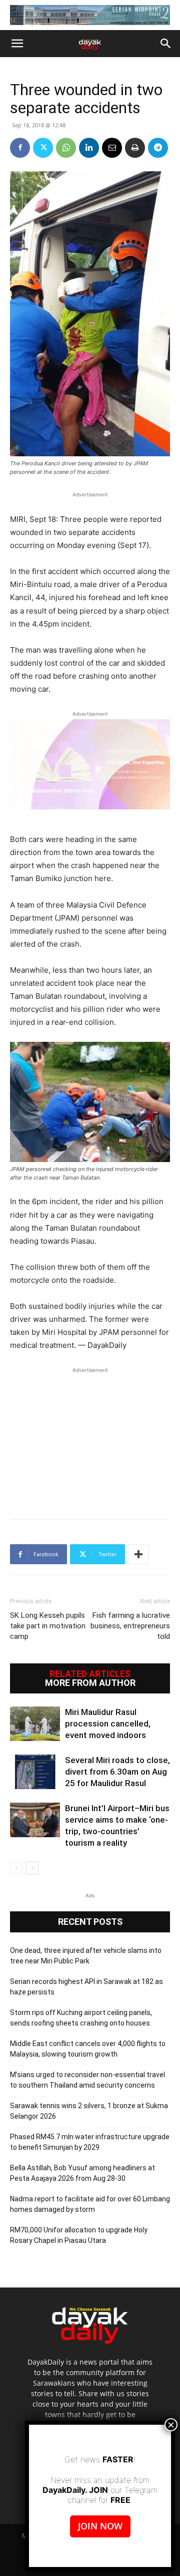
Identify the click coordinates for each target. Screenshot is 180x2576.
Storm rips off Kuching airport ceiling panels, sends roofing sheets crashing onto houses (81, 2018)
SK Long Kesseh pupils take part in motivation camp (48, 1626)
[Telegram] (158, 148)
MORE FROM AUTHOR (90, 1683)
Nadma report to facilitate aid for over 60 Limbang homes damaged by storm (90, 2204)
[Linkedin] (89, 148)
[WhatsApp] (66, 148)
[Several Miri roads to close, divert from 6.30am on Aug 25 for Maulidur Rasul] (35, 1772)
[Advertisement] (90, 1438)
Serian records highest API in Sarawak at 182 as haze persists (86, 1987)
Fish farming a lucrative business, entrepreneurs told (130, 1626)
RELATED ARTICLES (90, 1674)
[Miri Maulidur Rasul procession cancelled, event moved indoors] (35, 1724)
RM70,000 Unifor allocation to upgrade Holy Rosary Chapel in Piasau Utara (79, 2235)
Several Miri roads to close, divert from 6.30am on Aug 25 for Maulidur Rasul (117, 1772)
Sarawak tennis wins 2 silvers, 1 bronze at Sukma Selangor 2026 (89, 2111)
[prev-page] (16, 1868)
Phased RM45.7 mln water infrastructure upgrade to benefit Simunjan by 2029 (90, 2142)
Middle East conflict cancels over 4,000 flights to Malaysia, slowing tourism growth (88, 2049)
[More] (138, 1554)
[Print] (135, 148)
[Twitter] (43, 148)
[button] (17, 44)
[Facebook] (20, 148)
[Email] (112, 148)
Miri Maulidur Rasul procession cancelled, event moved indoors (108, 1724)
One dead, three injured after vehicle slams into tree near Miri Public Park (86, 1956)
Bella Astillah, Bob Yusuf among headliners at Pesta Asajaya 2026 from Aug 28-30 (82, 2173)
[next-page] (32, 1868)
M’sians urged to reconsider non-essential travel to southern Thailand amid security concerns (87, 2080)
